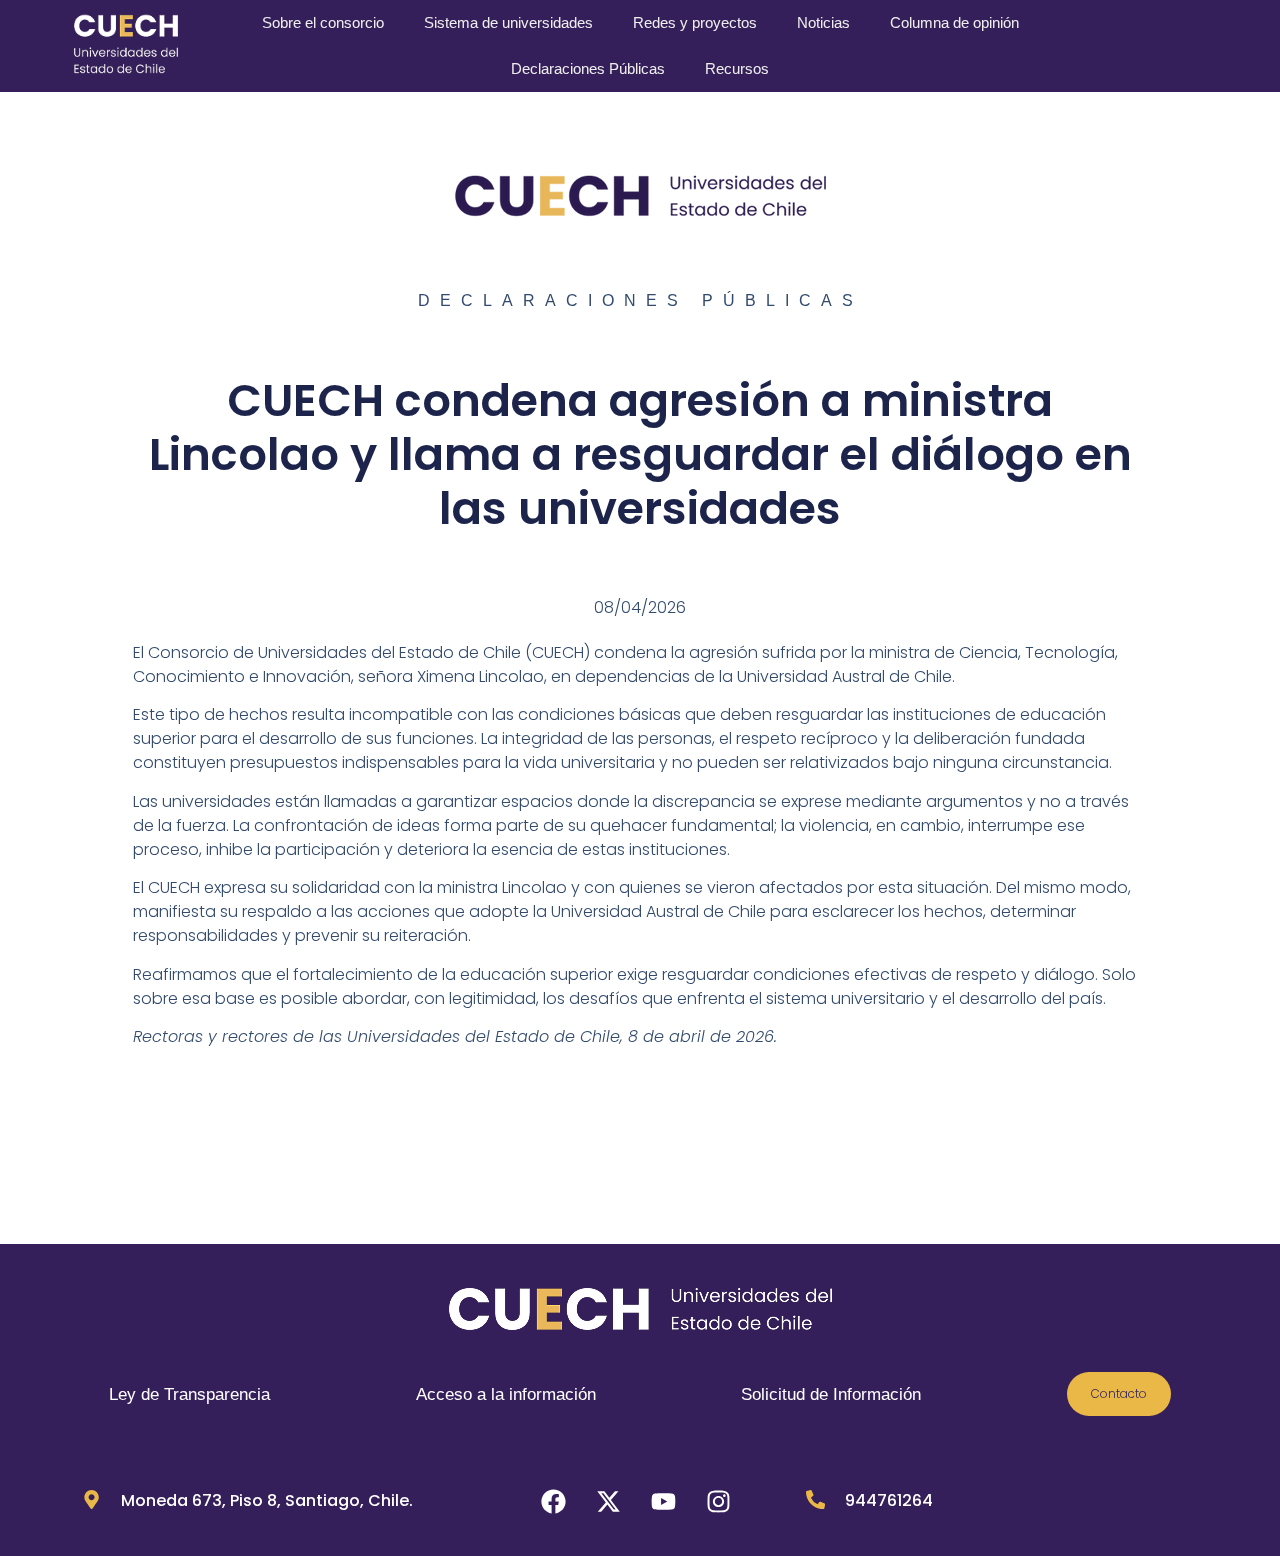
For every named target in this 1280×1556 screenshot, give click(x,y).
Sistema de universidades (508, 22)
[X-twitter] (608, 1501)
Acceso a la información (506, 1394)
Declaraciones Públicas (588, 68)
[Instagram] (718, 1501)
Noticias (823, 22)
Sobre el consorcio (323, 22)
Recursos (737, 68)
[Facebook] (553, 1501)
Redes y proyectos (695, 22)
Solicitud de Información (831, 1394)
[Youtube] (663, 1501)
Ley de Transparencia (189, 1394)
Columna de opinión (954, 22)
